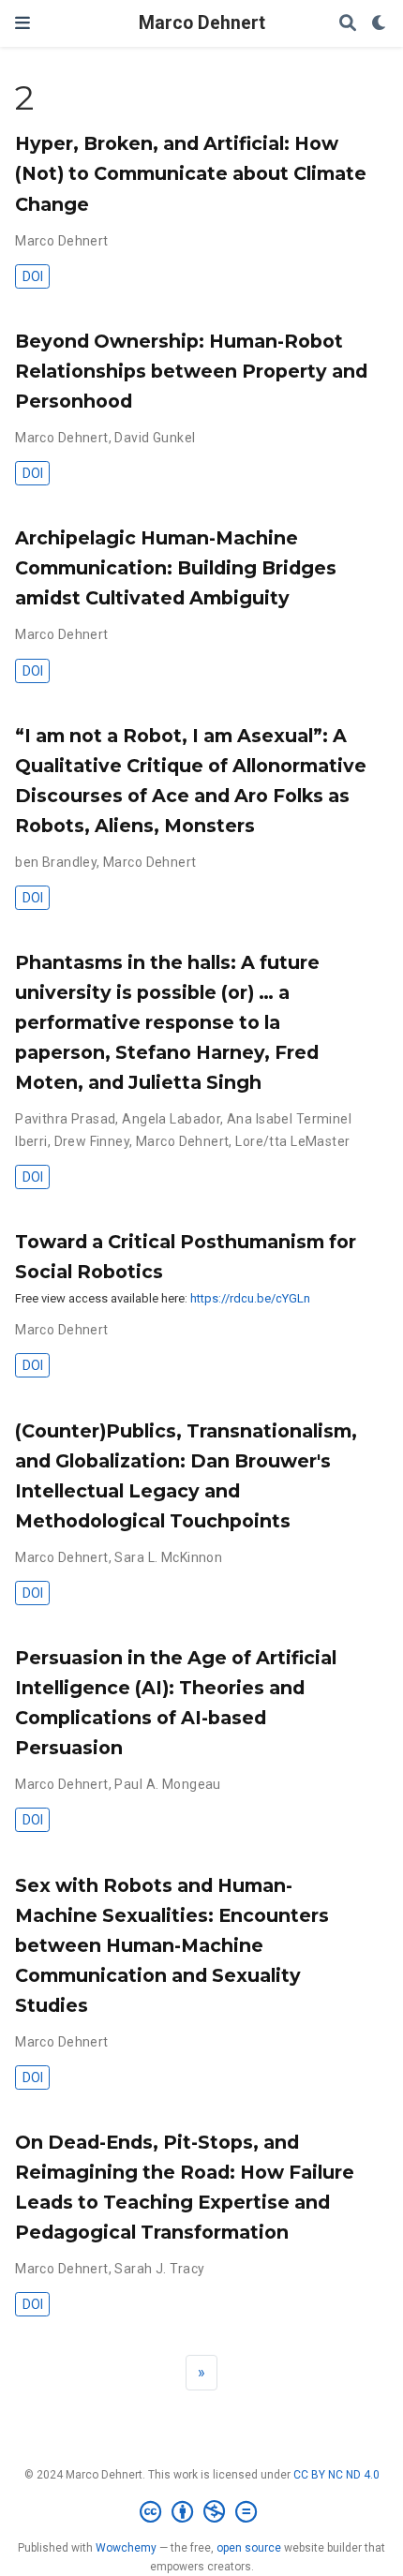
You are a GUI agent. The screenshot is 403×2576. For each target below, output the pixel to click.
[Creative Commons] (202, 2512)
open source (249, 2548)
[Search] (348, 24)
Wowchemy (126, 2548)
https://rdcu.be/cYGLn (250, 1298)
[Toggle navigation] (22, 23)
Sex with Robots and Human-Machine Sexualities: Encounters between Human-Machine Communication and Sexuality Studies (172, 1945)
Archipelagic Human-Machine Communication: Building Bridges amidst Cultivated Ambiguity (176, 568)
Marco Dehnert (202, 23)
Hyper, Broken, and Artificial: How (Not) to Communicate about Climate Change (191, 173)
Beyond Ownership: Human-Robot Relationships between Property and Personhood (191, 371)
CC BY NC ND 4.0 (336, 2475)
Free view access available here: (103, 1298)
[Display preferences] (380, 24)
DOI (33, 276)
